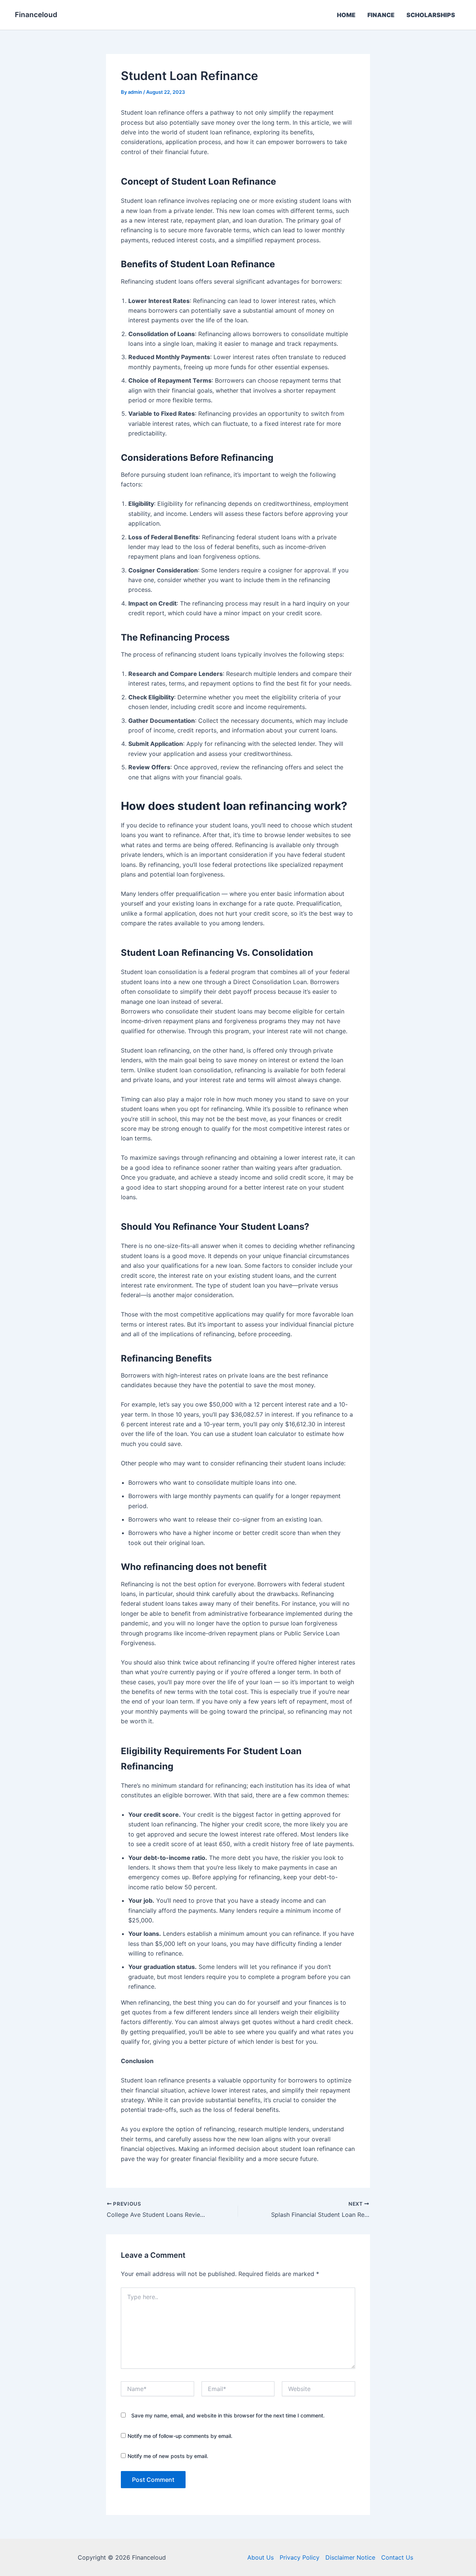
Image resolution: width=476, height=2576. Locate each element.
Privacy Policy (300, 2557)
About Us (260, 2557)
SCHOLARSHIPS (431, 15)
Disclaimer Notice (350, 2557)
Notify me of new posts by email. (168, 2456)
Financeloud (36, 15)
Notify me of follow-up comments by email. (180, 2436)
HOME (346, 15)
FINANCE (381, 15)
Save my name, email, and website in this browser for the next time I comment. (228, 2415)
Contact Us (397, 2557)
